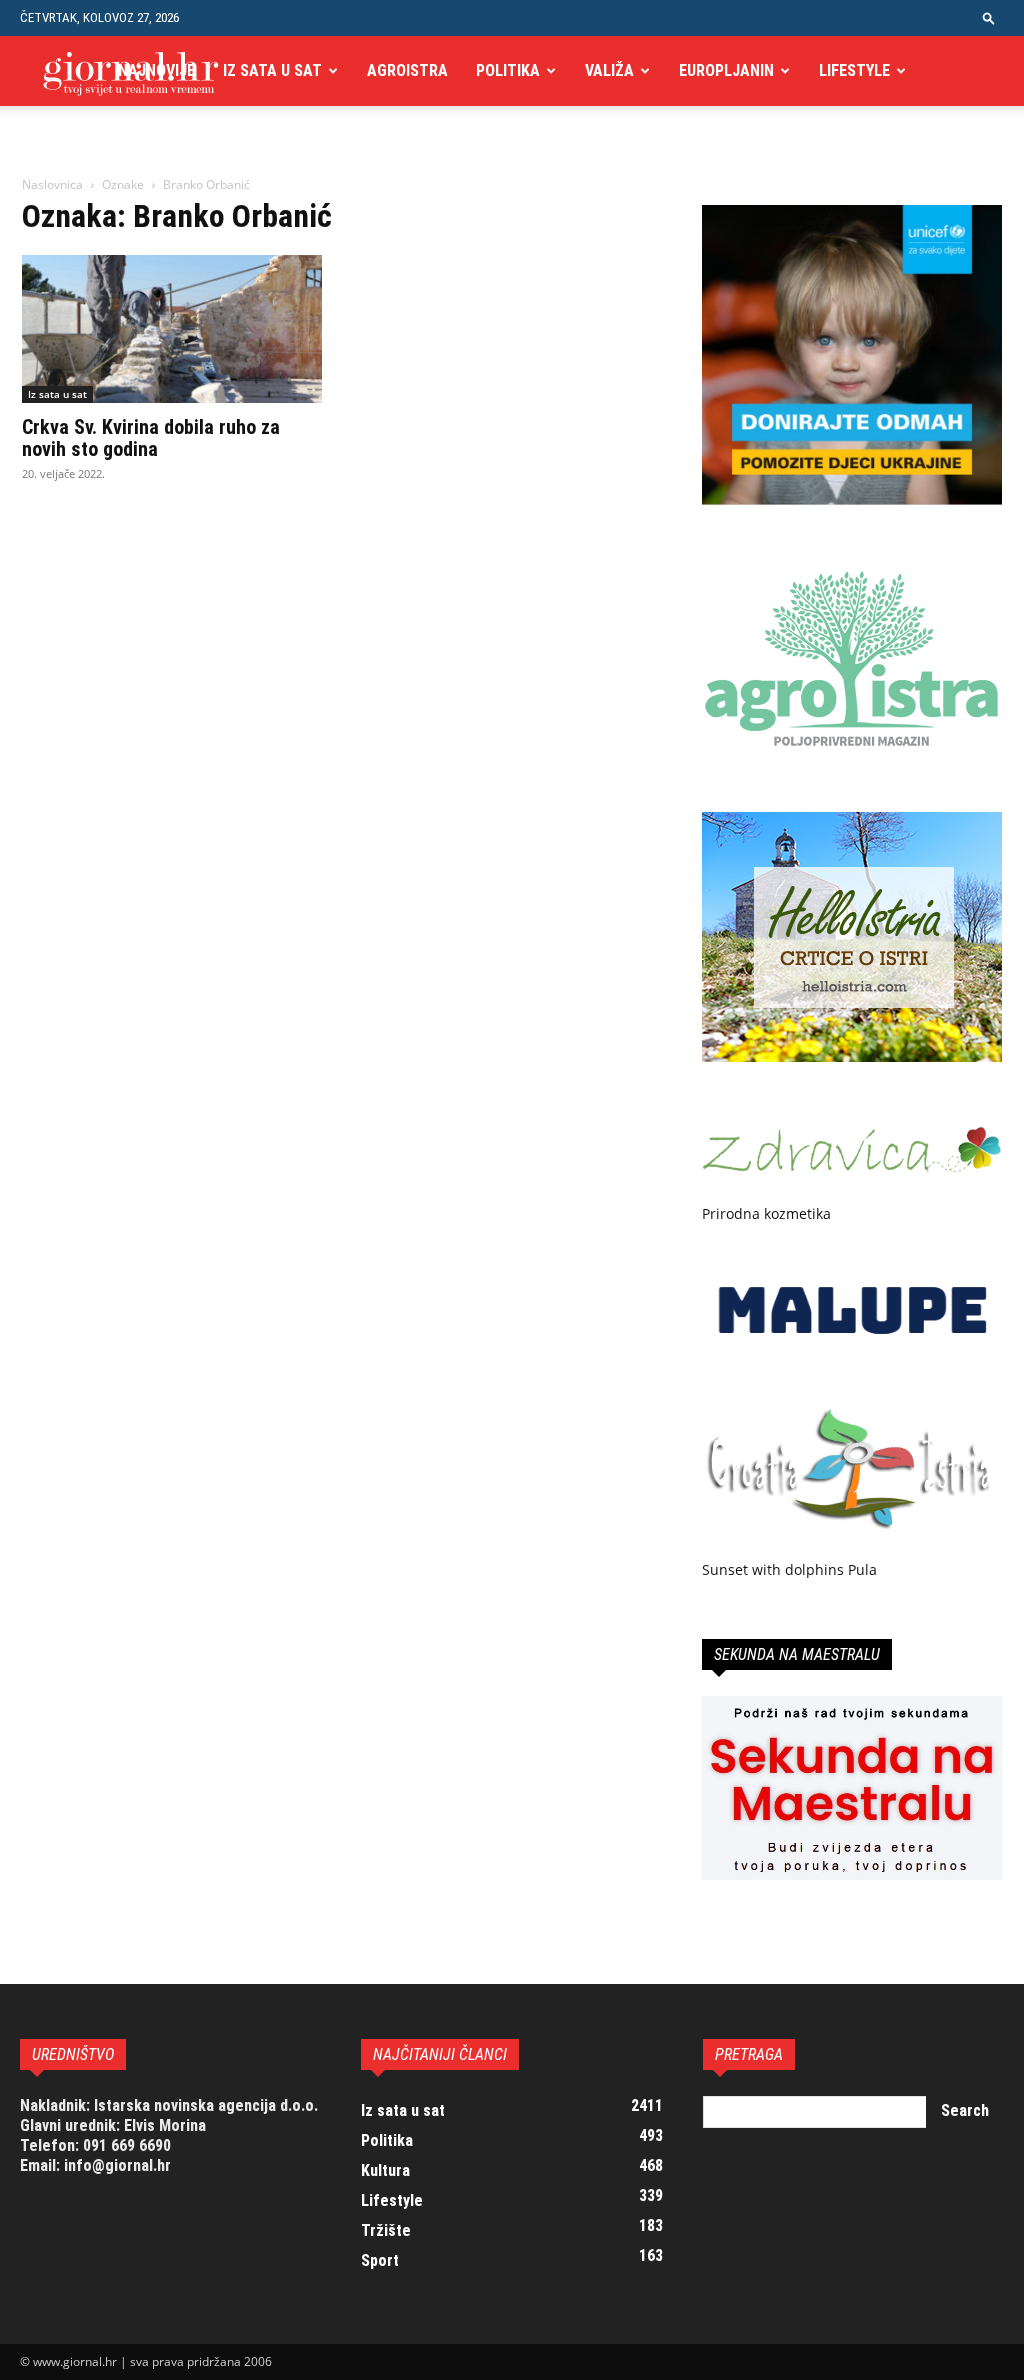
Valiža (609, 70)
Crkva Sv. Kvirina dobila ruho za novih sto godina (151, 438)
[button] (989, 17)
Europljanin (726, 70)
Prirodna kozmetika (766, 1213)
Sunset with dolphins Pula (789, 1569)
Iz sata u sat (272, 70)
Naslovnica (52, 184)
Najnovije (156, 70)
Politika (508, 70)
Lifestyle (854, 70)
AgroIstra (407, 70)
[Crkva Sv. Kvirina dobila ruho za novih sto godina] (172, 329)
